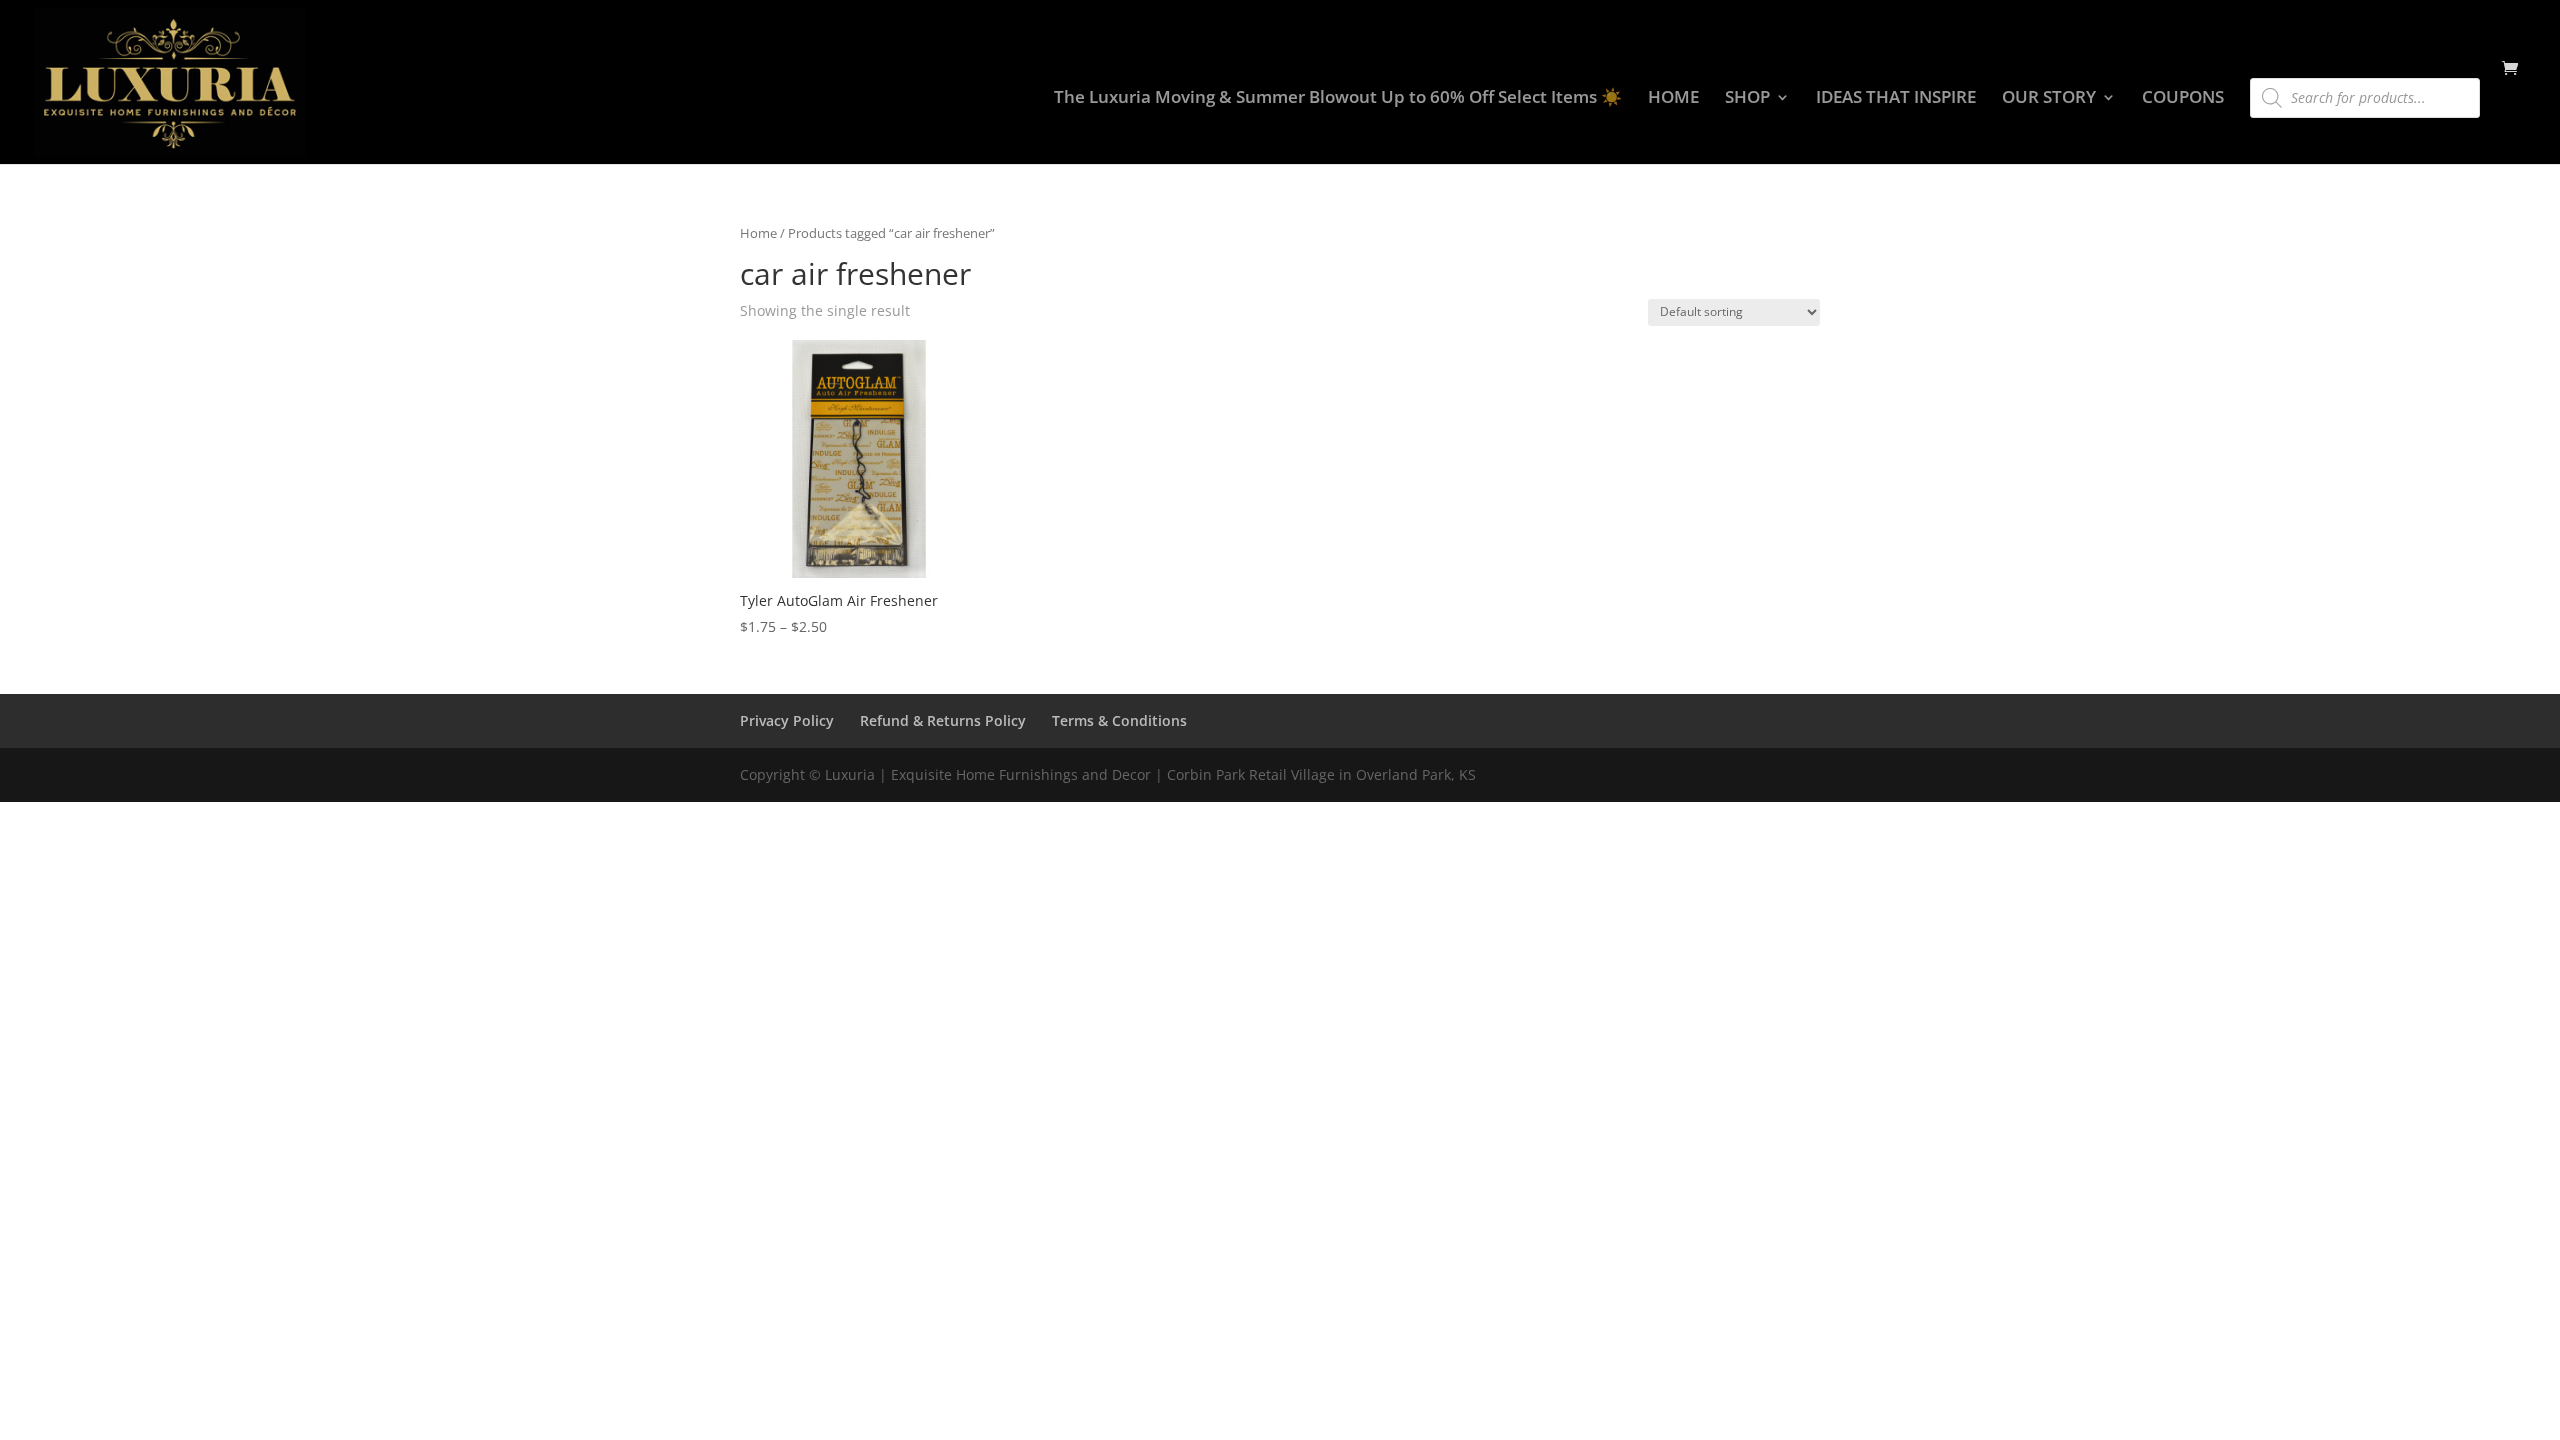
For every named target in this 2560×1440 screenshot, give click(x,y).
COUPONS (2183, 99)
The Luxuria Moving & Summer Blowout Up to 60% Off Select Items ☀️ (1338, 99)
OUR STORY (2049, 99)
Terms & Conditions (1119, 720)
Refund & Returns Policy (943, 720)
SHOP (1747, 99)
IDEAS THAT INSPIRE (1896, 99)
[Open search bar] (2260, 69)
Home (758, 233)
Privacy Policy (787, 720)
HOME (1673, 99)
